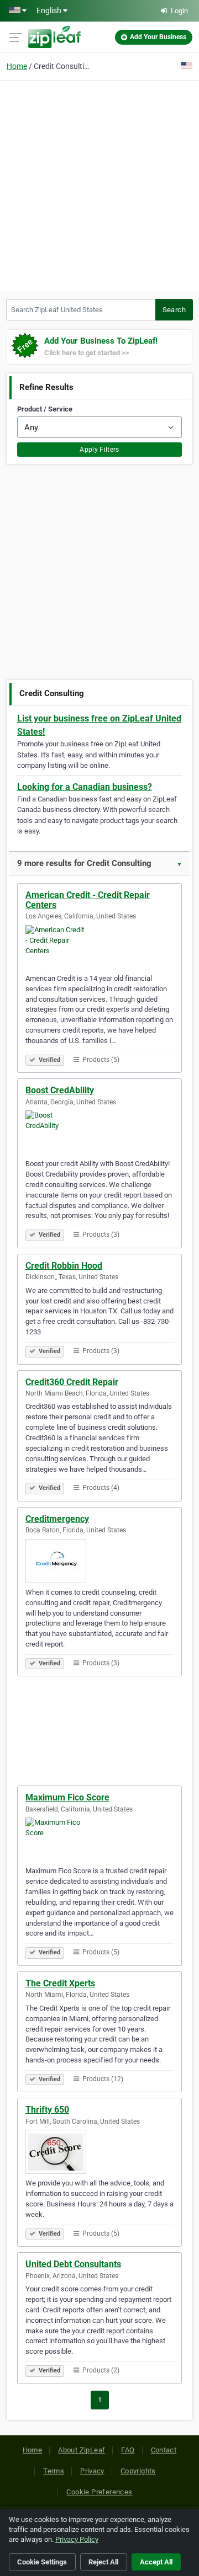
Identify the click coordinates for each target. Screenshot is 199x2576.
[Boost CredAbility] (99, 1132)
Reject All (103, 2562)
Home (17, 66)
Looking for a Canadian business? (85, 787)
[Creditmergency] (99, 1561)
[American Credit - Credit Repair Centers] (99, 947)
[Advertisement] (99, 184)
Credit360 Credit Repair (72, 1382)
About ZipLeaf (82, 2450)
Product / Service (45, 409)
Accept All (156, 2562)
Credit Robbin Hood (64, 1266)
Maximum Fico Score (67, 1797)
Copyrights (138, 2471)
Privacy (92, 2471)
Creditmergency (57, 1519)
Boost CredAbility (60, 1090)
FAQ (128, 2450)
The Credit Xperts (60, 1983)
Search (174, 310)
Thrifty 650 (47, 2110)
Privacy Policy (77, 2539)
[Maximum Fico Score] (99, 1840)
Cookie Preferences (99, 2492)
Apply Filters (99, 450)
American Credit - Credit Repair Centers (88, 900)
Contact (164, 2450)
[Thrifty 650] (99, 2152)
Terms (54, 2471)
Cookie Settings (42, 2562)
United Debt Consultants (73, 2264)
